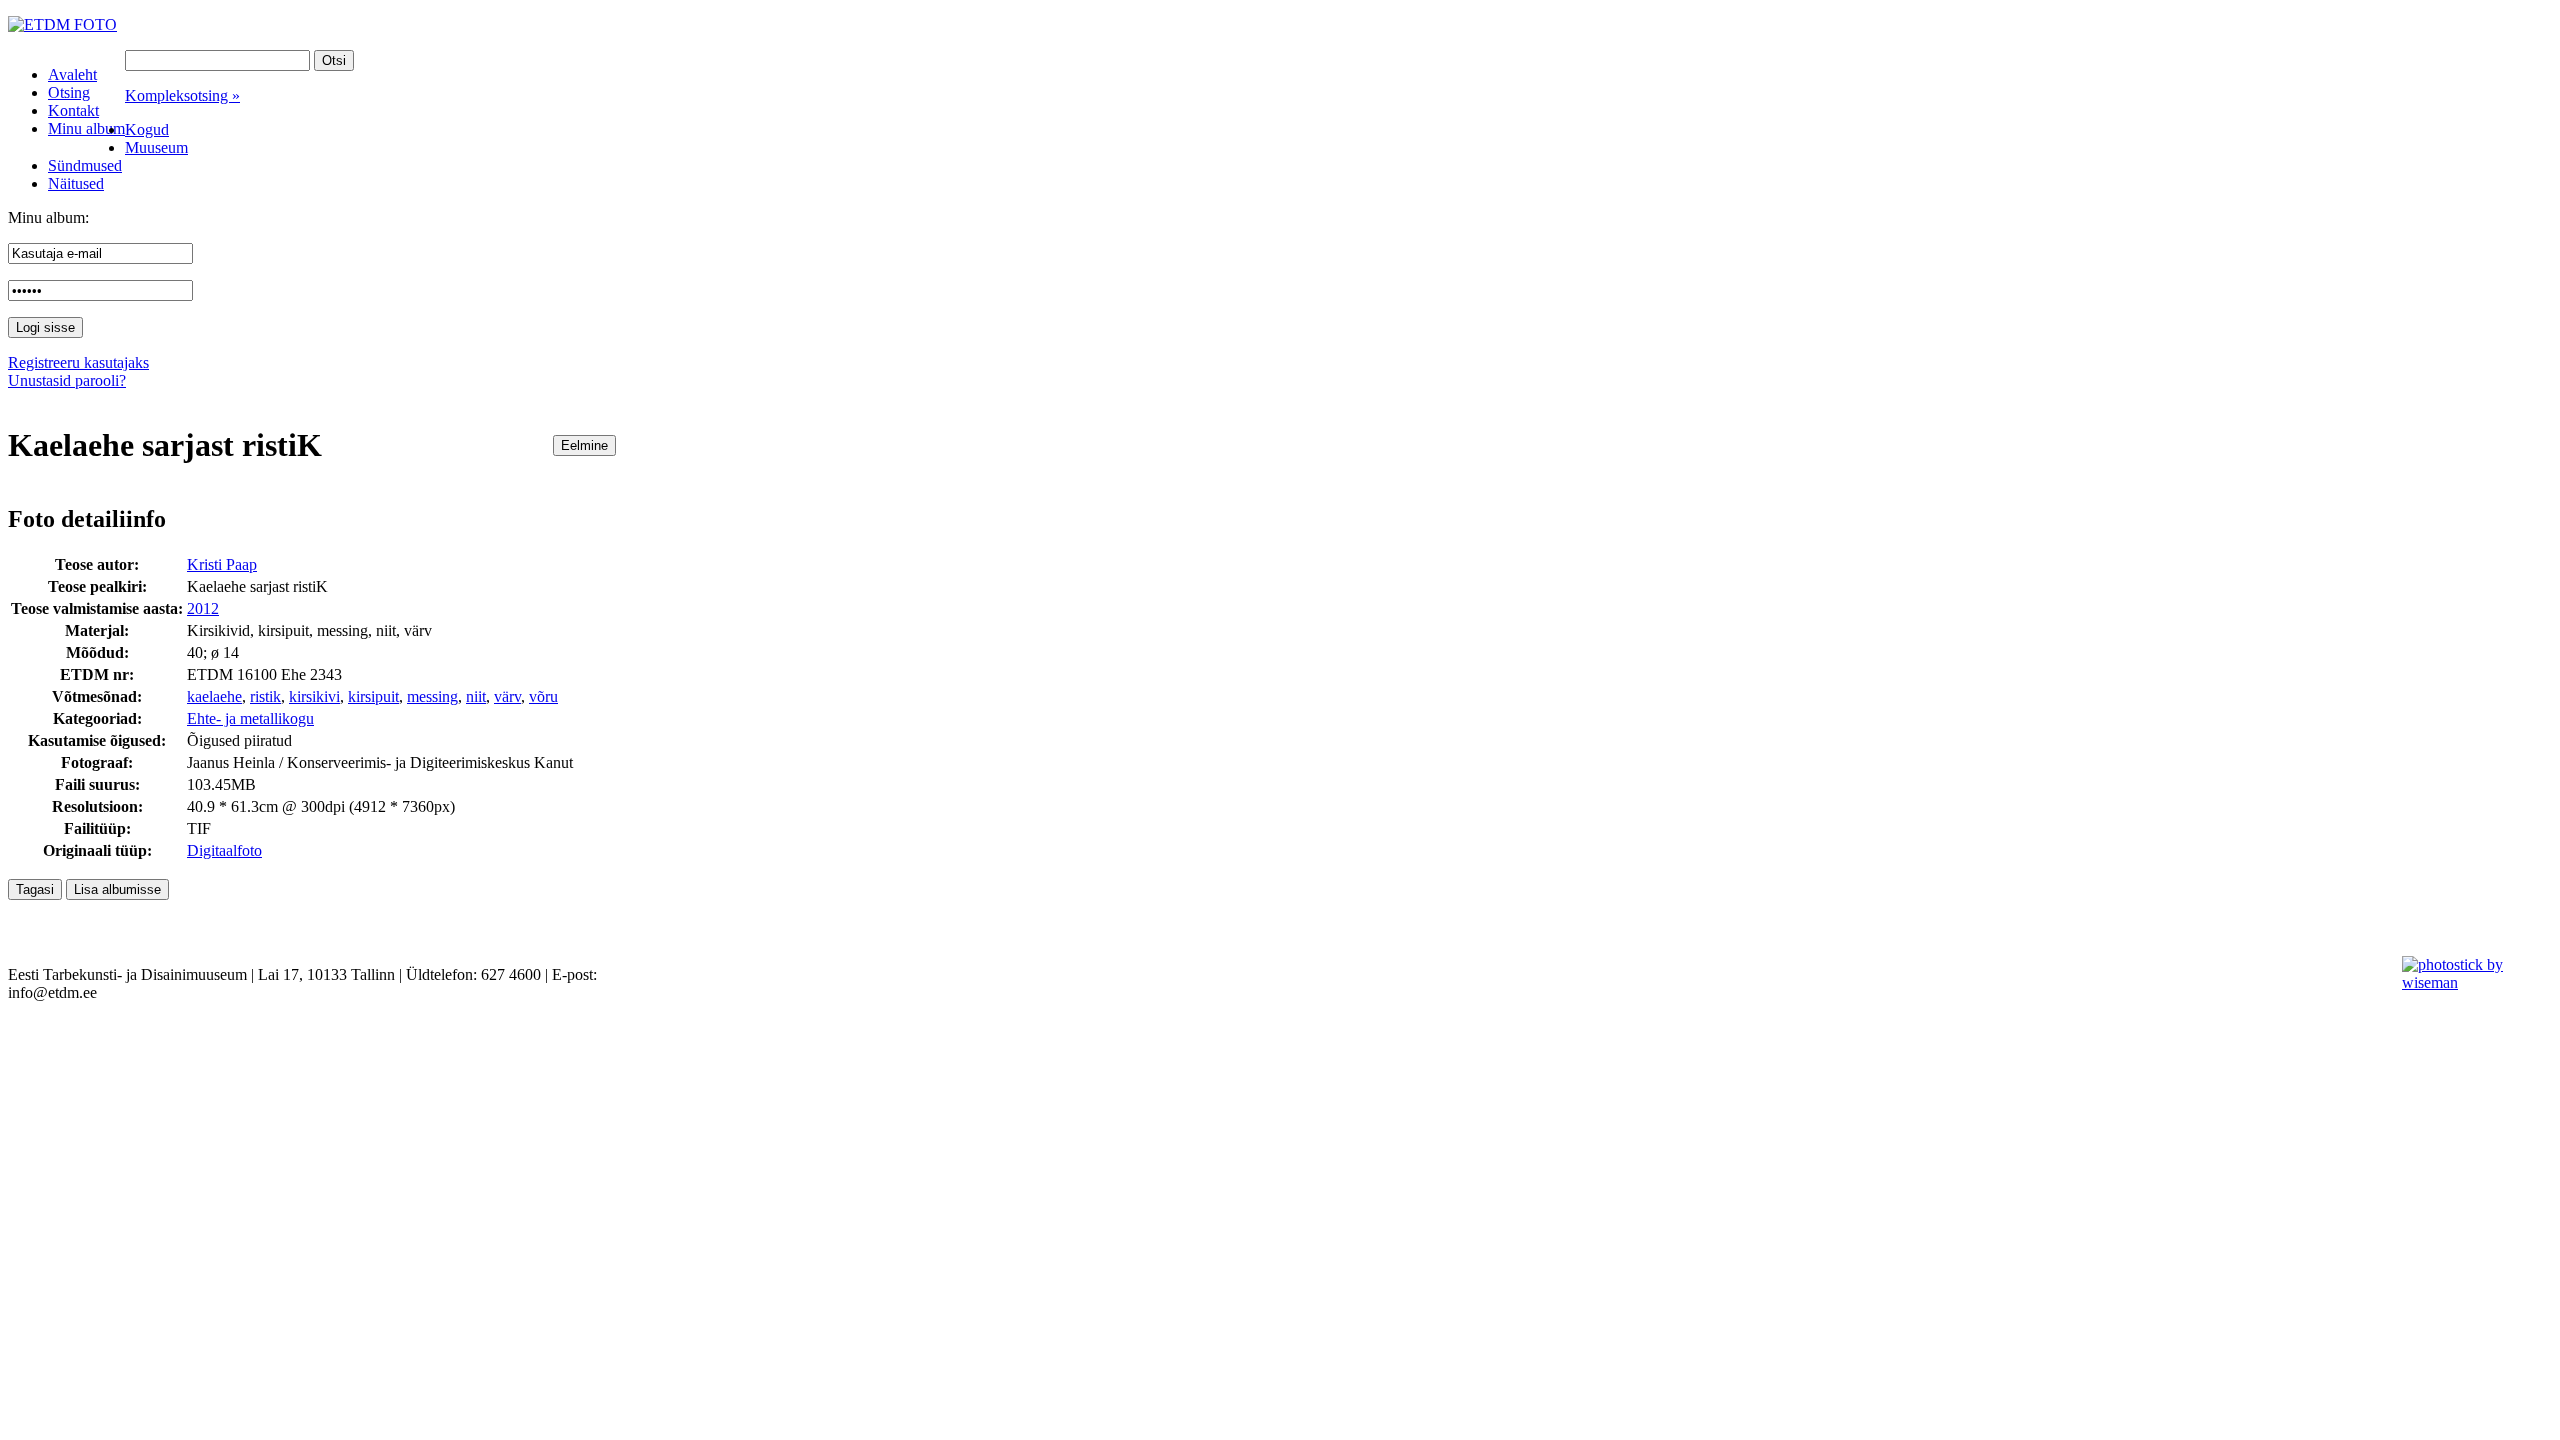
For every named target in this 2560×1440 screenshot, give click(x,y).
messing (432, 696)
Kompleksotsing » (182, 95)
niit (476, 696)
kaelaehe (214, 696)
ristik (265, 696)
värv (507, 696)
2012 (203, 608)
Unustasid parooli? (67, 380)
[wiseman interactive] (2469, 982)
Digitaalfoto (224, 850)
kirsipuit (373, 696)
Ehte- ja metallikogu (250, 718)
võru (543, 696)
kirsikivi (314, 696)
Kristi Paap (222, 564)
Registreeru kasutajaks (78, 362)
